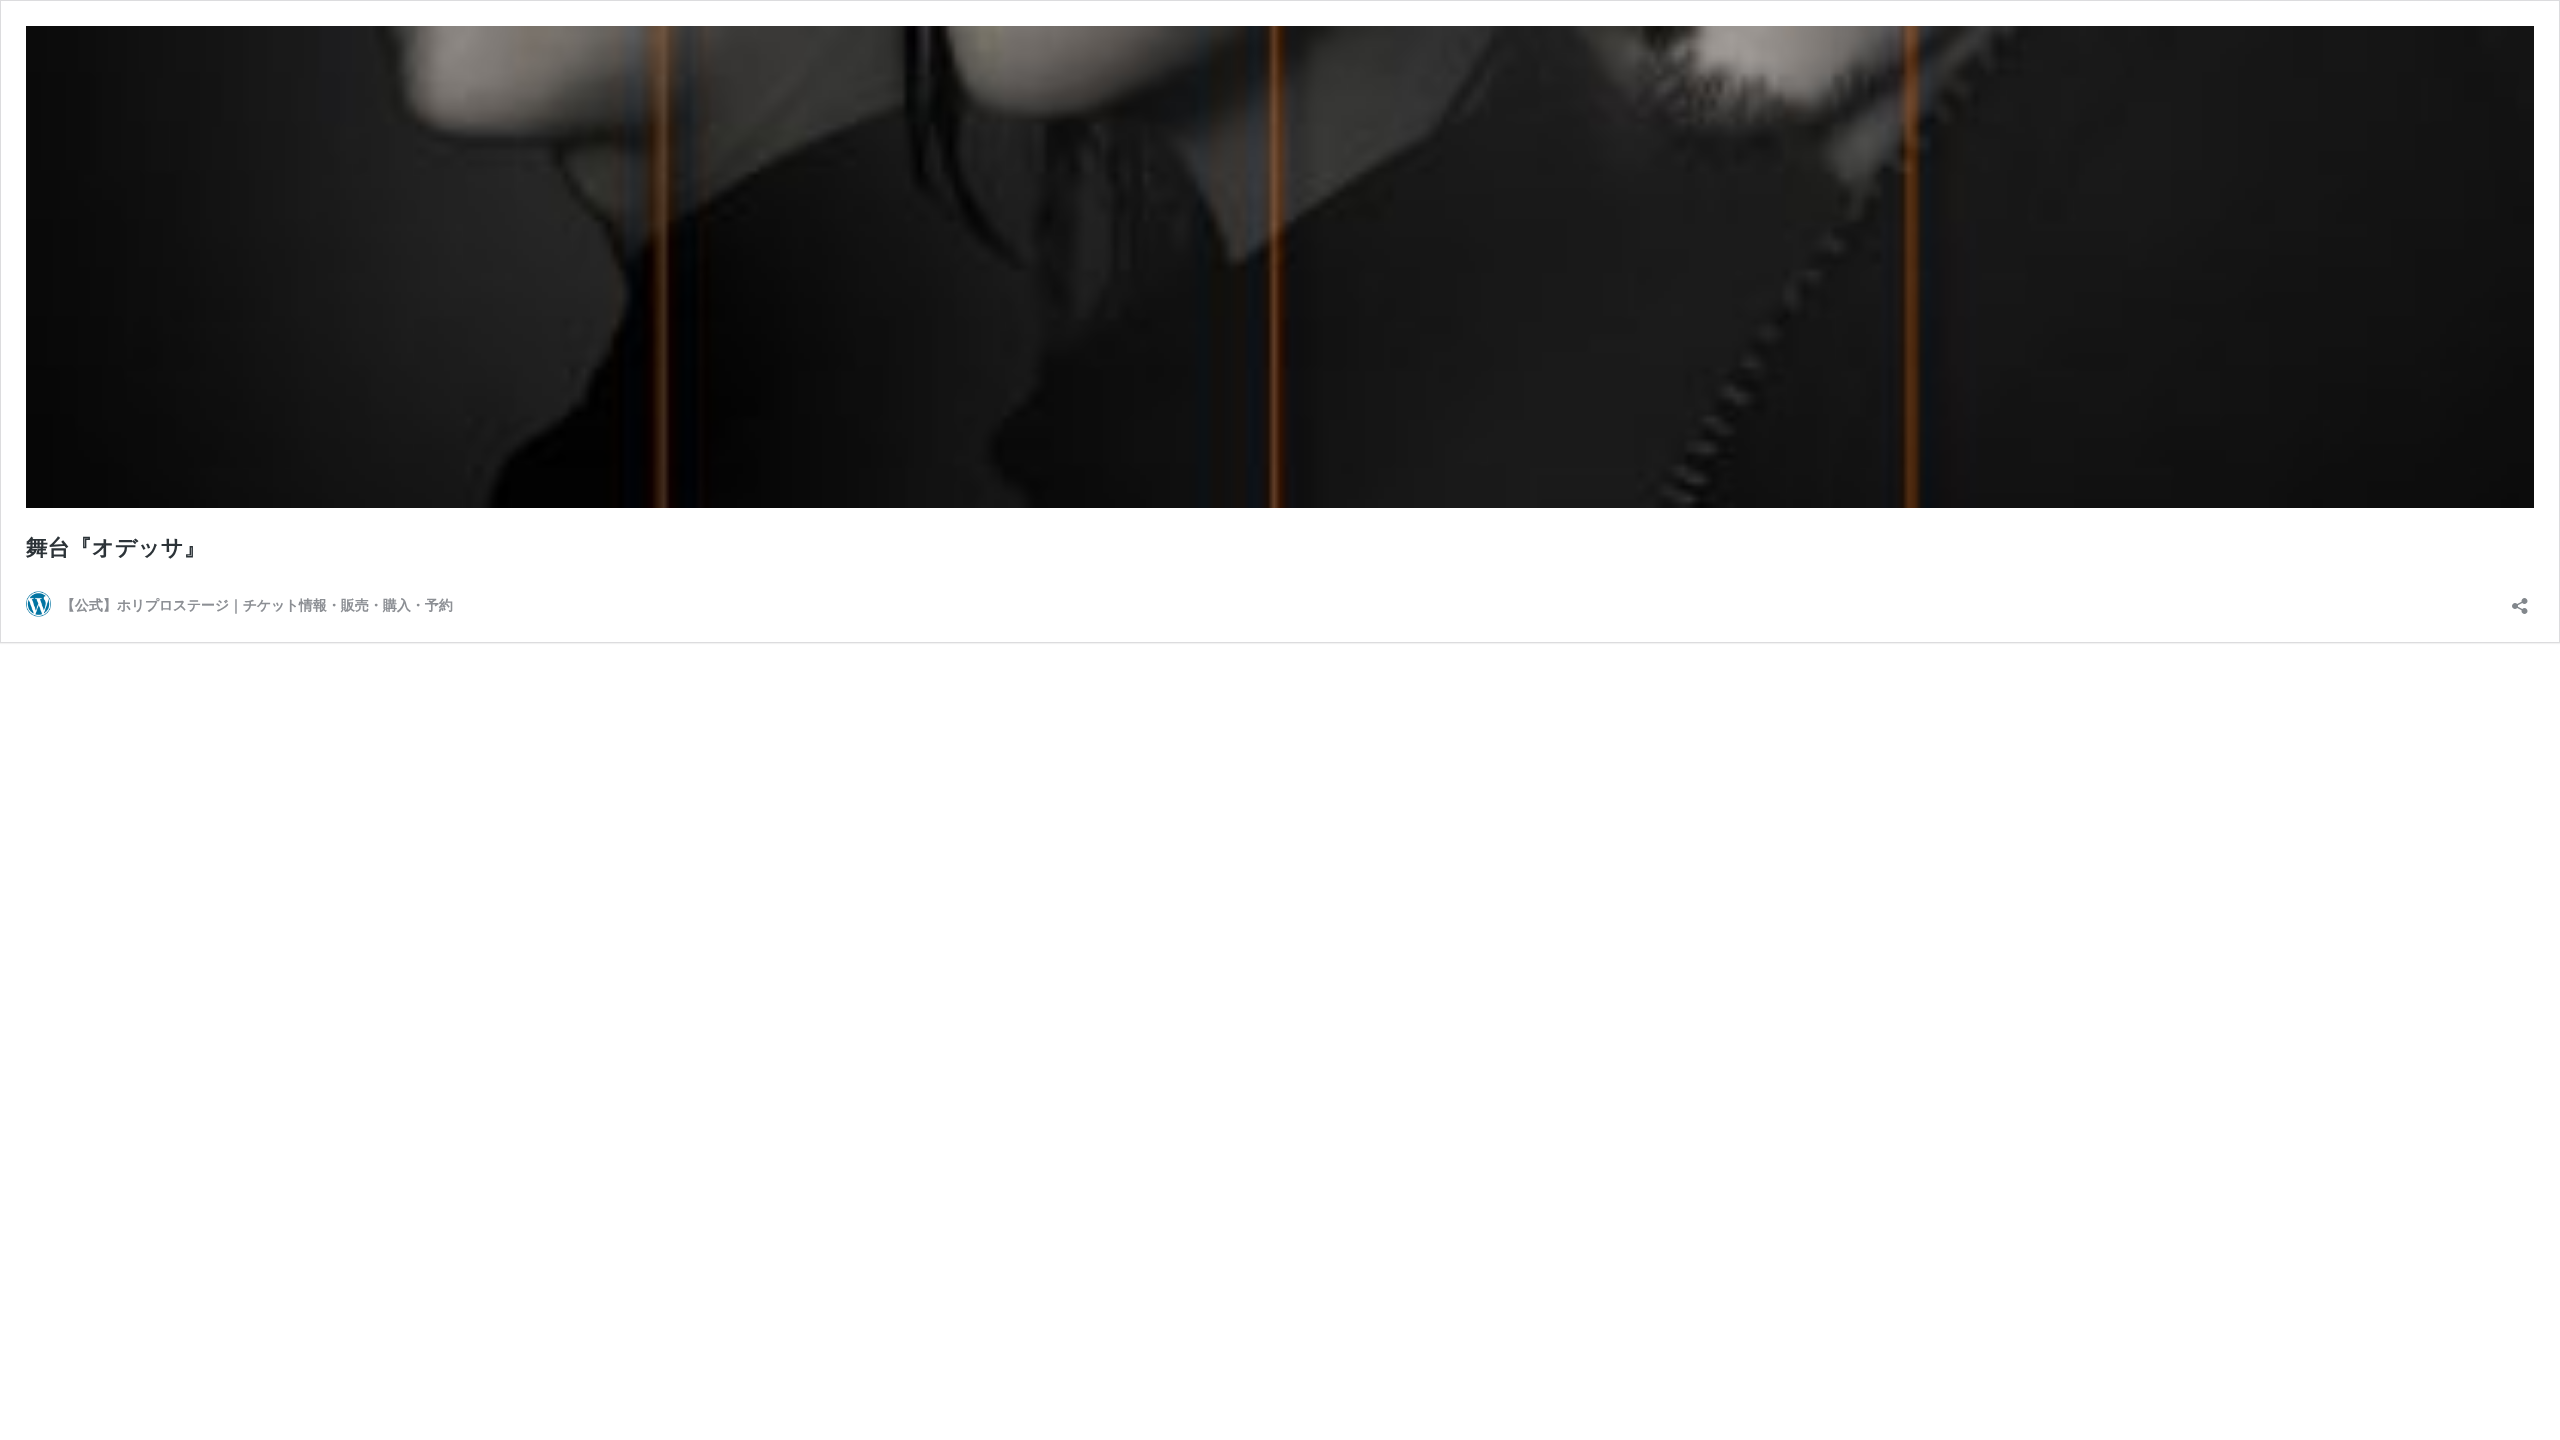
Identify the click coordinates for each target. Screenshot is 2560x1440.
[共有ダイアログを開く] (2520, 599)
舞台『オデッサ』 (116, 547)
